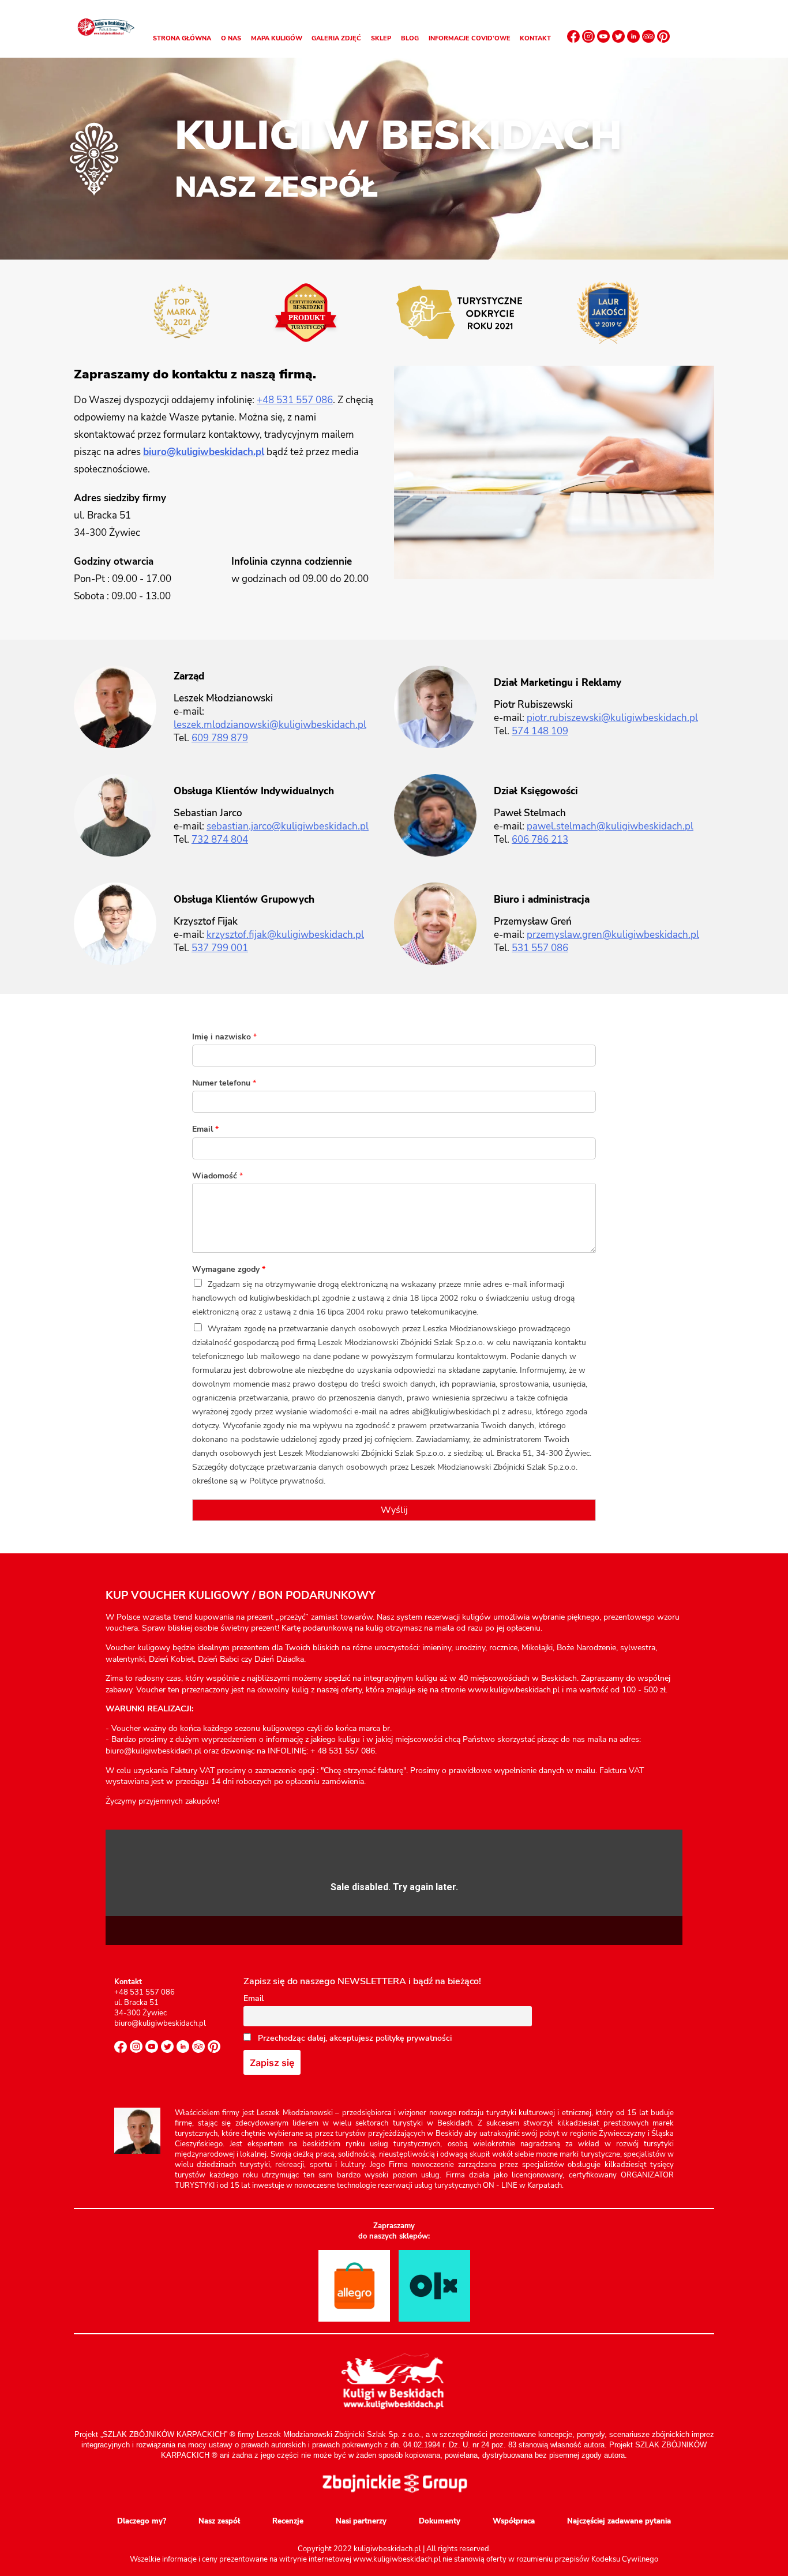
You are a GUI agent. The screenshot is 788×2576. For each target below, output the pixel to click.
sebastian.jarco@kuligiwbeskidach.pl (288, 826)
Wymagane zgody (229, 1270)
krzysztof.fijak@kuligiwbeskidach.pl (285, 935)
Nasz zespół (219, 2521)
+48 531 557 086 (295, 400)
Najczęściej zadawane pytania (619, 2521)
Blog (410, 38)
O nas (231, 38)
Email (205, 1129)
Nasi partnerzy (361, 2521)
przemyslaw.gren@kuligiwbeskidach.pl (613, 935)
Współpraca (514, 2521)
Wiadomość (217, 1176)
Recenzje (288, 2521)
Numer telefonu (224, 1083)
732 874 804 (220, 840)
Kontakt (535, 38)
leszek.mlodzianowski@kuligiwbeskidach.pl (270, 725)
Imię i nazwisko (224, 1037)
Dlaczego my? (142, 2521)
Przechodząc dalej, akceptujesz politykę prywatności (354, 2038)
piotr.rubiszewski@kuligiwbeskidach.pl (612, 718)
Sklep (381, 38)
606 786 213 (540, 840)
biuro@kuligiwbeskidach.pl (204, 452)
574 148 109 (540, 731)
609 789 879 (220, 738)
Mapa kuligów (277, 38)
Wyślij (394, 1510)
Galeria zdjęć (336, 38)
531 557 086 (540, 948)
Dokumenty (440, 2521)
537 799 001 (220, 948)
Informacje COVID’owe (470, 38)
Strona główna (182, 38)
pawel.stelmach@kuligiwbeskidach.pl (610, 826)
